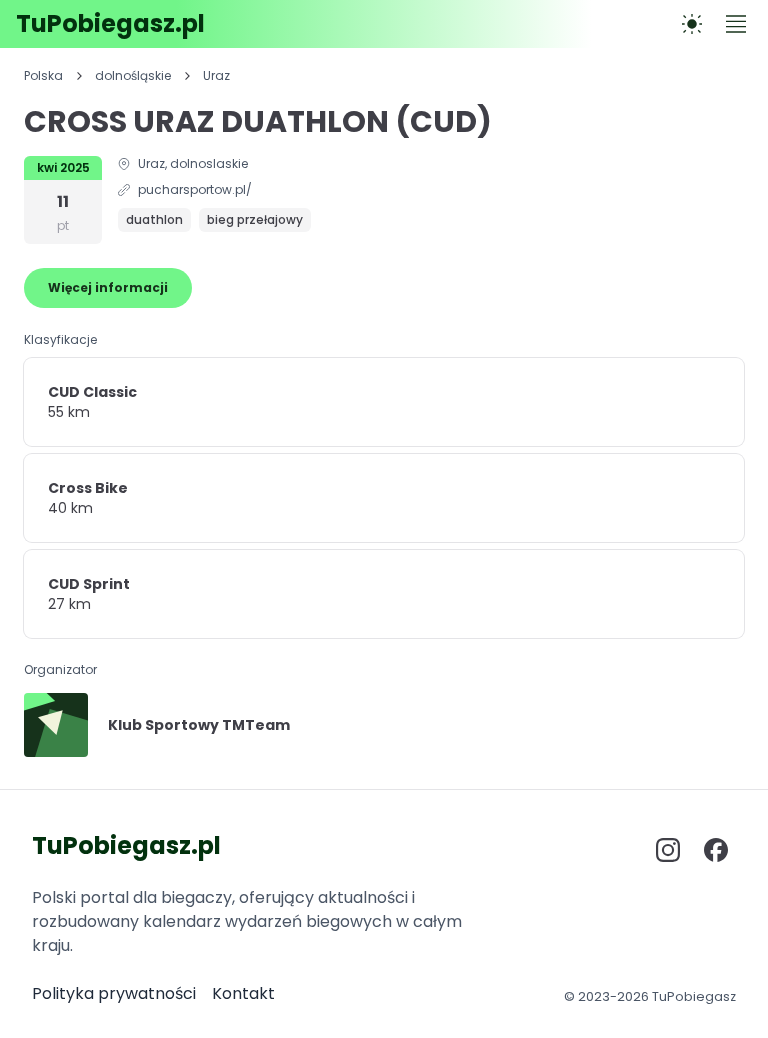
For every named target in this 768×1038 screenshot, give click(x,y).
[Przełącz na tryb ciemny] (692, 24)
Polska (43, 76)
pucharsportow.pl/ (195, 190)
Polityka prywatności (114, 993)
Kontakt (243, 993)
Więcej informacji (108, 287)
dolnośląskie (133, 76)
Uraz (216, 76)
